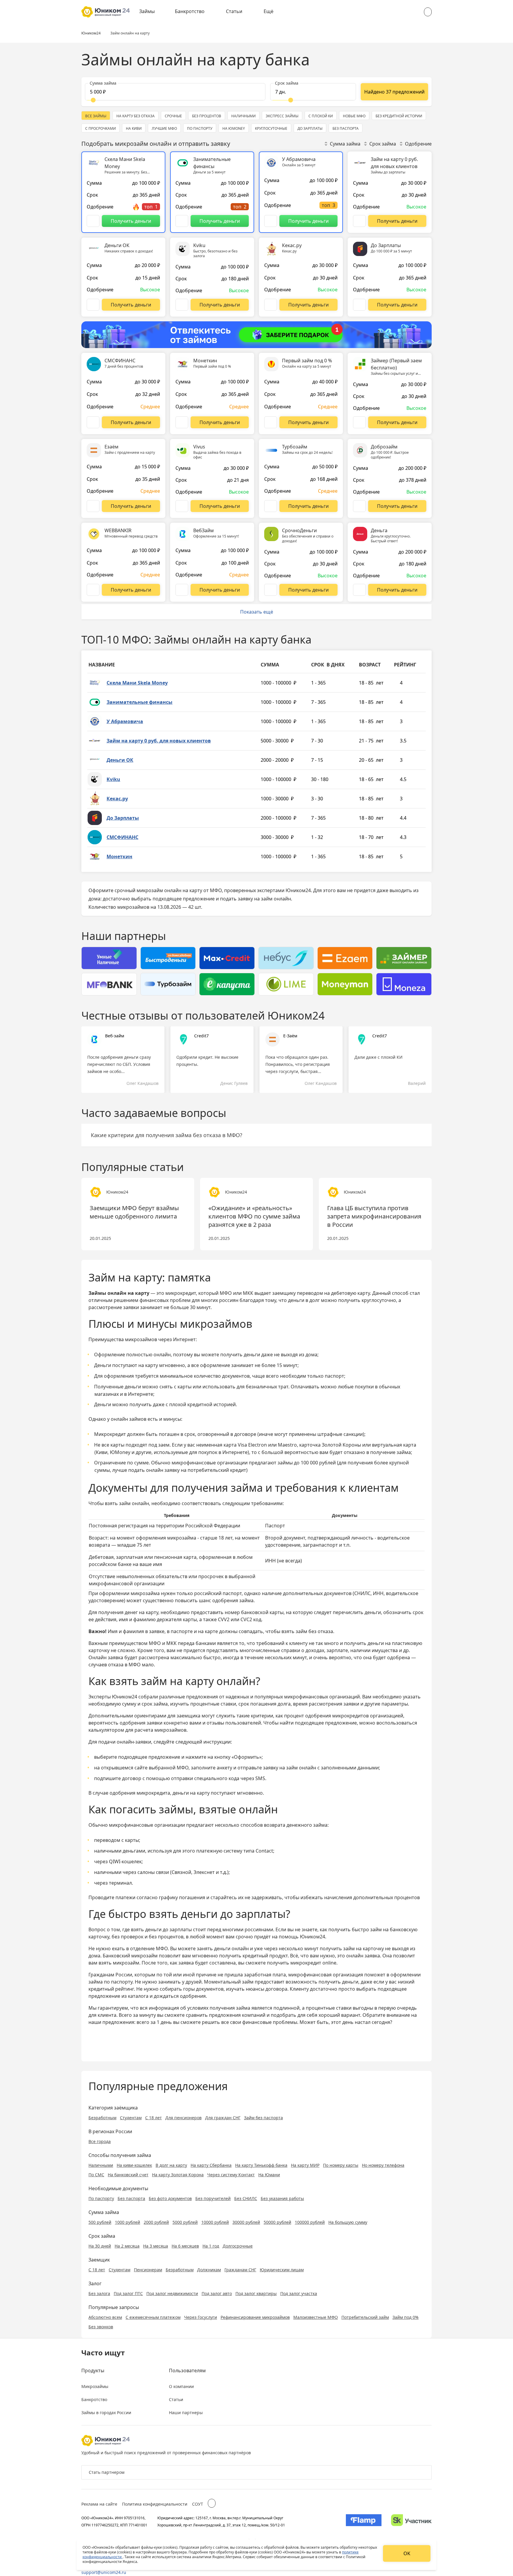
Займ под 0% (406, 2317)
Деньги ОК (120, 760)
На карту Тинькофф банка (261, 2165)
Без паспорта (131, 2198)
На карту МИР (305, 2165)
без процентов (166, 1937)
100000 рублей (310, 2222)
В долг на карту (171, 2165)
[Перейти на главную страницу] (106, 12)
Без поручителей (213, 2198)
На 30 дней (100, 2246)
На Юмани (269, 2175)
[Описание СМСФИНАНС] (93, 422)
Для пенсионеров (183, 2118)
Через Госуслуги (201, 2317)
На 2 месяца (127, 2246)
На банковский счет (128, 2175)
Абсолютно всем (105, 2317)
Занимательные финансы (140, 702)
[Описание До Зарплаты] (359, 305)
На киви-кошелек (134, 2165)
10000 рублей (215, 2222)
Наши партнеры (186, 2413)
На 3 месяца (156, 2246)
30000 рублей (246, 2222)
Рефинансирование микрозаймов (255, 2317)
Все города (100, 2141)
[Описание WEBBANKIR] (93, 590)
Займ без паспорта (263, 2118)
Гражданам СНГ (240, 2270)
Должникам (209, 2270)
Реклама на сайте (99, 2504)
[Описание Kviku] (182, 305)
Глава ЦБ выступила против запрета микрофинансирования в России (374, 1216)
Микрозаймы (95, 2386)
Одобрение (418, 144)
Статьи (234, 11)
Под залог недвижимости (172, 2293)
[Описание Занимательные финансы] (182, 221)
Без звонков (101, 2327)
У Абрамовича (125, 721)
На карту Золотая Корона (178, 2175)
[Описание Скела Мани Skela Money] (93, 221)
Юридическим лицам (282, 2270)
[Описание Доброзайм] (359, 506)
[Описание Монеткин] (182, 422)
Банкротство (190, 11)
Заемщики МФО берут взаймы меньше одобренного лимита (134, 1212)
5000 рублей (185, 2222)
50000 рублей (277, 2222)
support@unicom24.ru (104, 2572)
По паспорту (101, 2198)
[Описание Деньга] (359, 590)
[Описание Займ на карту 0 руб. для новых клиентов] (359, 221)
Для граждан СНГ (223, 2118)
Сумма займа (345, 144)
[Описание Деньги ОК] (93, 305)
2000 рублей (156, 2222)
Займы (147, 11)
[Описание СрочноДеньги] (271, 590)
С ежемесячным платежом (153, 2317)
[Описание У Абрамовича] (271, 221)
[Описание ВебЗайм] (182, 590)
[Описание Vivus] (182, 506)
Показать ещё (257, 612)
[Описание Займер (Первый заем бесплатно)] (359, 422)
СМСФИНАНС (122, 837)
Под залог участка (299, 2293)
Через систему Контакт (231, 2175)
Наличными (101, 2165)
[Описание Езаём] (93, 506)
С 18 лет (153, 2118)
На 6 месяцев (185, 2246)
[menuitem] (151, 12)
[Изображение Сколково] (411, 2521)
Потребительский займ (365, 2317)
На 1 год (211, 2246)
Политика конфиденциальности (155, 2504)
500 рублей (100, 2222)
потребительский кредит (217, 1470)
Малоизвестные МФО (316, 2317)
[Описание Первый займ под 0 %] (271, 422)
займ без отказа (314, 1631)
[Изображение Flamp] (364, 2521)
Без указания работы (282, 2198)
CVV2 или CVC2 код (240, 1619)
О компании (181, 2386)
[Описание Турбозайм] (271, 506)
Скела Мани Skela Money (137, 683)
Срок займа (383, 144)
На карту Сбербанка (211, 2165)
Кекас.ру (117, 799)
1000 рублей (128, 2222)
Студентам (131, 2118)
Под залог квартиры (256, 2293)
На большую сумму (348, 2222)
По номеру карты (341, 2165)
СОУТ (198, 2504)
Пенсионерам (148, 2270)
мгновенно (205, 1956)
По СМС (96, 2175)
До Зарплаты (123, 818)
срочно (244, 1937)
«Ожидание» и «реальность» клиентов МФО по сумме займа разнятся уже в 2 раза (254, 1216)
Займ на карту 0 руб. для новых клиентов (159, 741)
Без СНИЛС (246, 2198)
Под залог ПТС (128, 2293)
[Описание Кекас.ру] (271, 305)
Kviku (113, 779)
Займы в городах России (106, 2413)
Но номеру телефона (383, 2165)
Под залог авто (217, 2293)
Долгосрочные (238, 2246)
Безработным (102, 2118)
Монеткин (119, 856)
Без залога (99, 2293)
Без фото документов (170, 2198)
